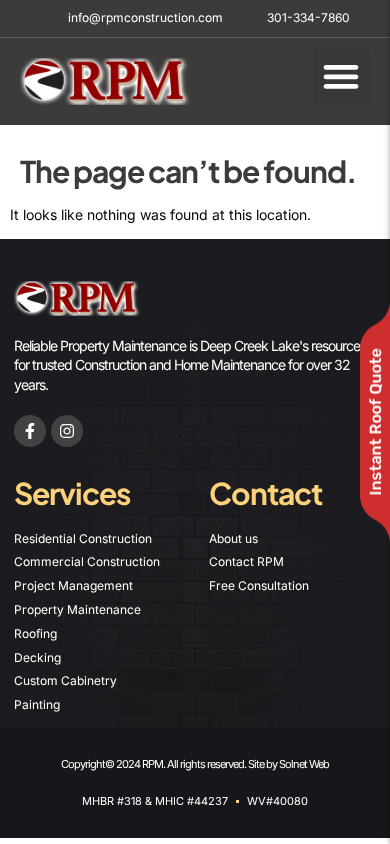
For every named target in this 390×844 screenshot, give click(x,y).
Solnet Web (304, 764)
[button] (341, 76)
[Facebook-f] (30, 431)
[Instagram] (67, 431)
